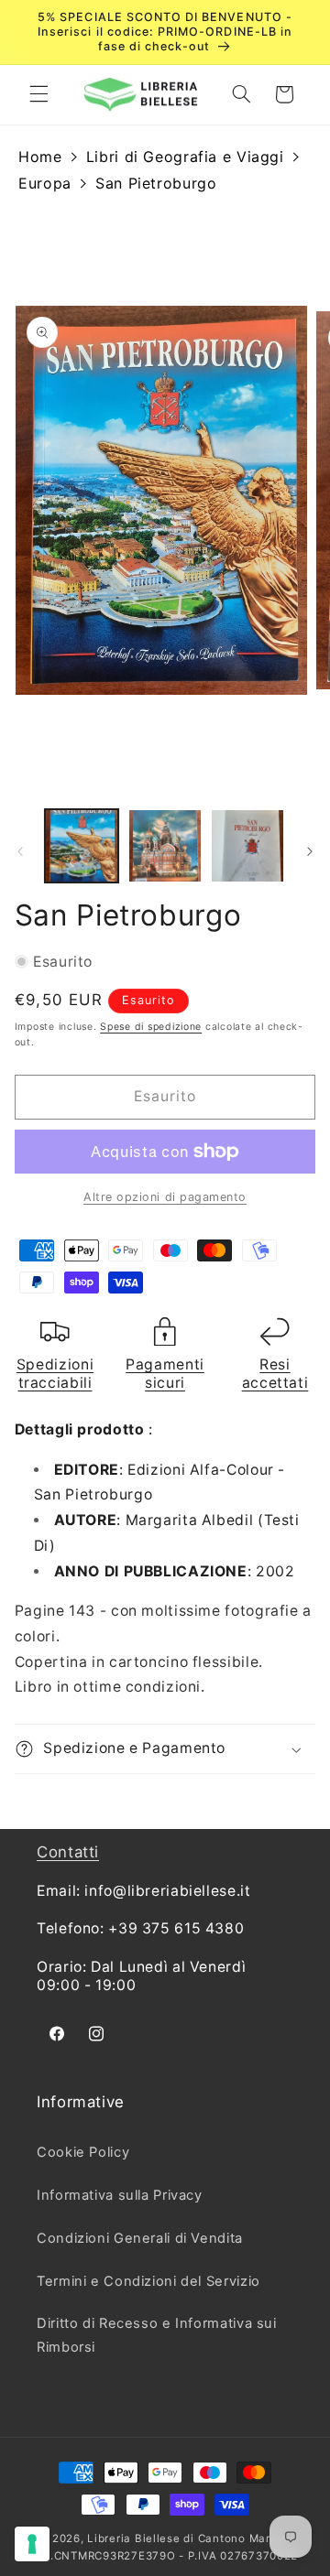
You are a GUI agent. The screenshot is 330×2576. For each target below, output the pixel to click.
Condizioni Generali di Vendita (140, 2238)
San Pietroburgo (156, 183)
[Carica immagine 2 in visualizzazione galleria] (165, 846)
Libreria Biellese (134, 2538)
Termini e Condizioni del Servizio (148, 2281)
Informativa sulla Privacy (120, 2195)
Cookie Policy (83, 2152)
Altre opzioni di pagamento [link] (165, 1197)
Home (40, 157)
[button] (38, 94)
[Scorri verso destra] (310, 851)
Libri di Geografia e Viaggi (185, 157)
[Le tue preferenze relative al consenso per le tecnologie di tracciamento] (32, 2544)
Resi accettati (275, 1374)
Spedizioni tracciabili (55, 1374)
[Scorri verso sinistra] (20, 851)
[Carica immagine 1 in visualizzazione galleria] (82, 846)
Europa (45, 183)
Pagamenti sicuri (165, 1374)
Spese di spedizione (151, 1027)
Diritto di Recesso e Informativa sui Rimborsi (157, 2335)
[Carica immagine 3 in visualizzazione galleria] (247, 846)
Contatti (68, 1852)
